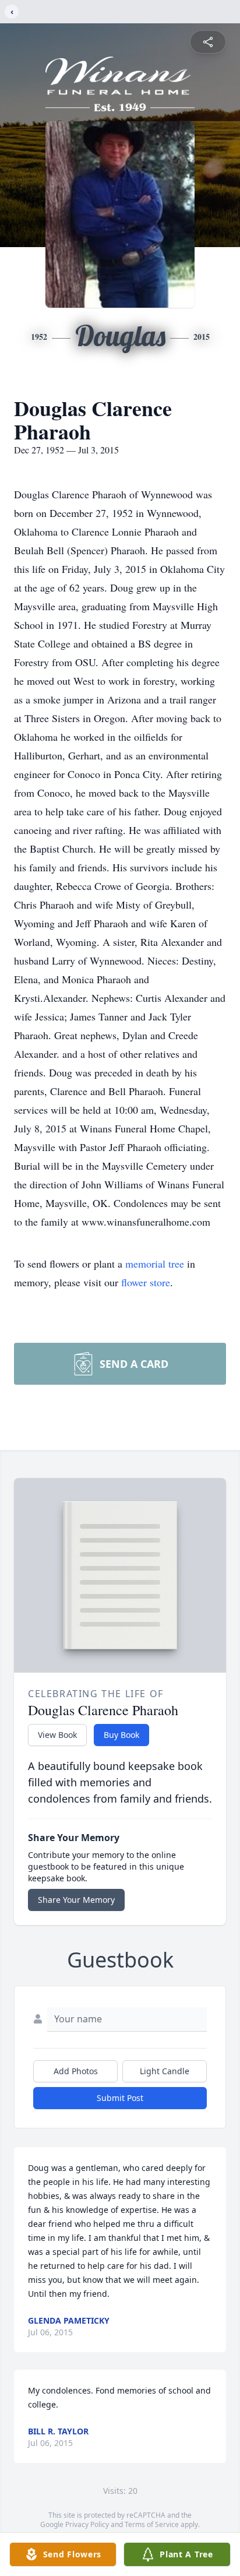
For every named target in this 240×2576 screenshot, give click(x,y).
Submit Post (120, 2098)
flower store (146, 1282)
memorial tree (155, 1264)
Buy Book (121, 1735)
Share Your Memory (76, 1900)
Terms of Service (152, 2524)
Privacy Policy (87, 2524)
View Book (57, 1735)
